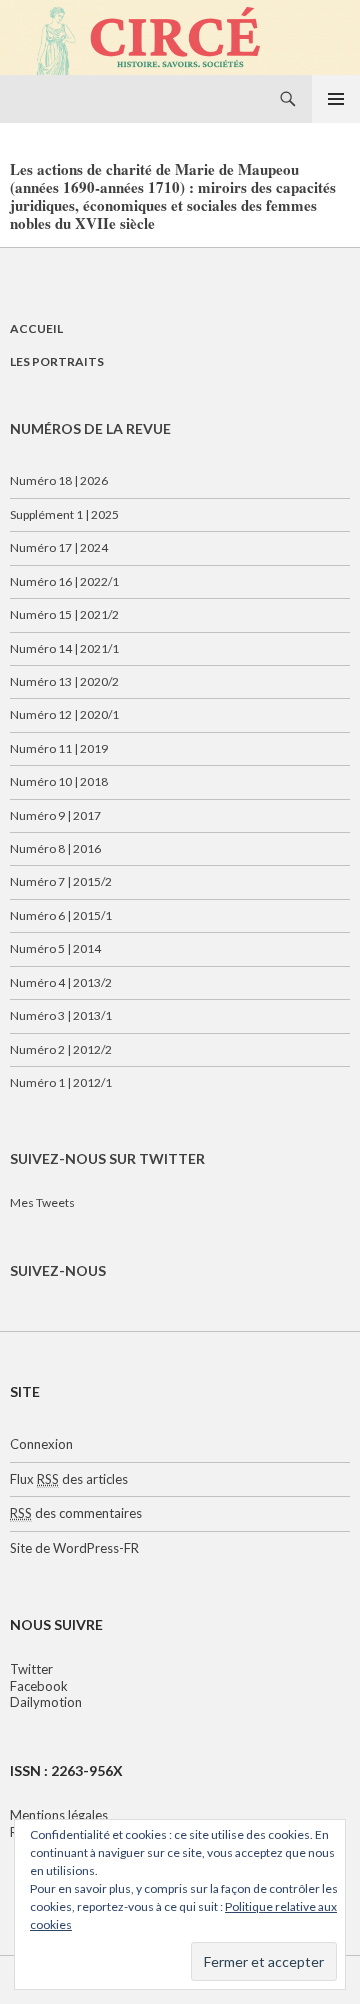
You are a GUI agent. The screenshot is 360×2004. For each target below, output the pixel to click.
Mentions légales (59, 1815)
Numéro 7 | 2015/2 (61, 881)
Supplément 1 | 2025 (64, 514)
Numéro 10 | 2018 (59, 781)
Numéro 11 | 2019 (59, 748)
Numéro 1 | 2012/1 (61, 1082)
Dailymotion (46, 1702)
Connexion (41, 1444)
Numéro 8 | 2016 (55, 848)
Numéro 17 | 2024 (59, 547)
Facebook (39, 1686)
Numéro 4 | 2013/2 (61, 982)
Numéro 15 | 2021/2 (64, 614)
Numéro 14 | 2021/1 (64, 648)
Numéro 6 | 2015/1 (61, 915)
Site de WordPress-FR (74, 1548)
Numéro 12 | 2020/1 (64, 714)
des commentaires (76, 1513)
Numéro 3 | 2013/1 (61, 1015)
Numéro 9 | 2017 (55, 815)
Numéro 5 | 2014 (55, 948)
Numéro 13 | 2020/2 (64, 681)
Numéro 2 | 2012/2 (61, 1049)
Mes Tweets (42, 1202)
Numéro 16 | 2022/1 (64, 581)
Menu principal (336, 99)
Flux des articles (69, 1479)
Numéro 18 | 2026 (59, 480)
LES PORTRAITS (57, 361)
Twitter (31, 1669)
